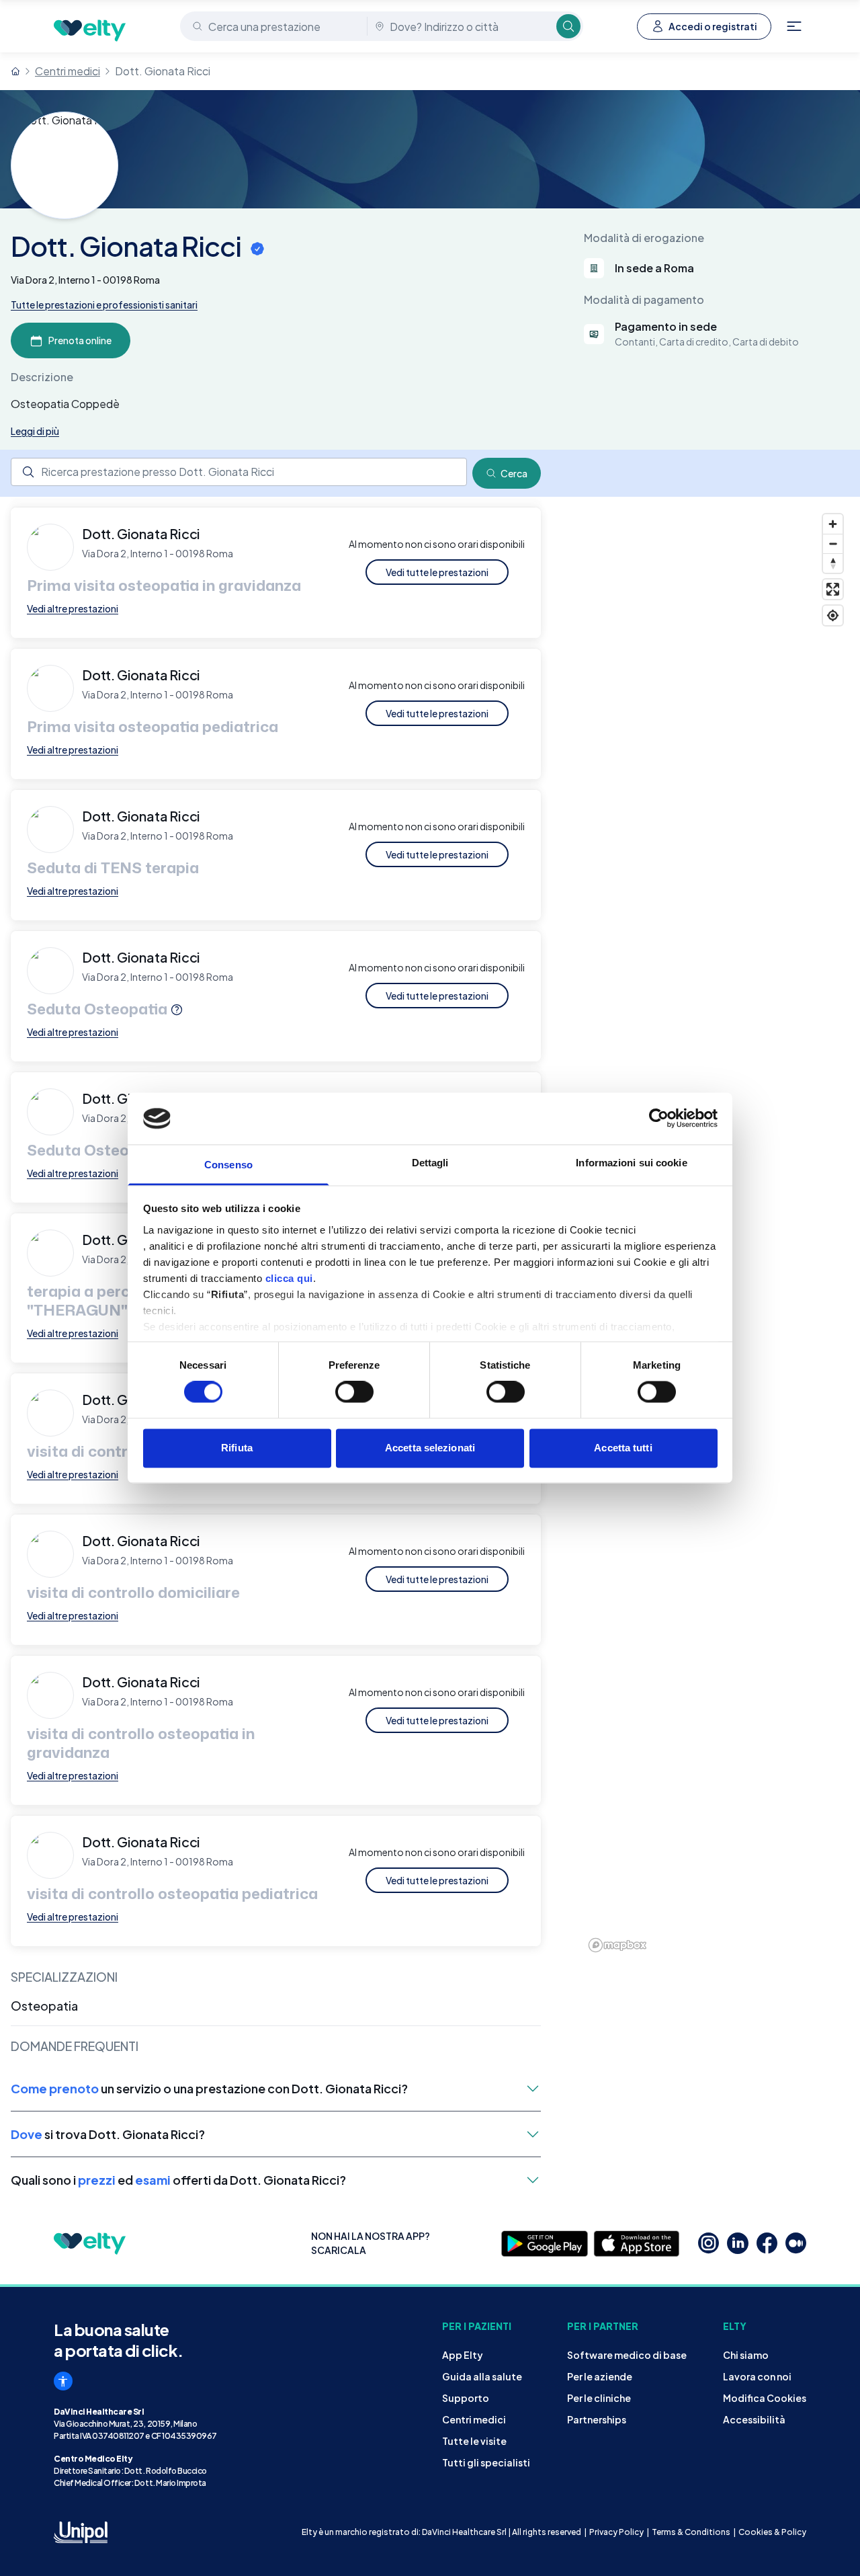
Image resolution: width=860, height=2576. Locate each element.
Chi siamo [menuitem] (746, 2355)
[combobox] (275, 26)
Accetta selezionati (430, 1448)
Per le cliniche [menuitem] (599, 2398)
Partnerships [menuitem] (597, 2419)
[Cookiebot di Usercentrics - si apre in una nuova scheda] (659, 1119)
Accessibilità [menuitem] (754, 2419)
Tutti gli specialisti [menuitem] (486, 2462)
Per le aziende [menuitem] (600, 2376)
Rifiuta (237, 1448)
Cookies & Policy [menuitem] (772, 2532)
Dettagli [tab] (430, 1163)
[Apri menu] (794, 26)
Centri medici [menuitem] (474, 2419)
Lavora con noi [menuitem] (757, 2376)
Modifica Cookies (765, 2398)
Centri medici (68, 71)
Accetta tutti (623, 1448)
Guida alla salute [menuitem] (482, 2376)
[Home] (15, 71)
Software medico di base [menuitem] (627, 2355)
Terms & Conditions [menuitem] (691, 2532)
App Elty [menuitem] (463, 2355)
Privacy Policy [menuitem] (616, 2532)
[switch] (354, 1392)
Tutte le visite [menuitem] (474, 2441)
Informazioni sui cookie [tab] (631, 1163)
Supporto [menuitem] (466, 2398)
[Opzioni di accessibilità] (63, 2381)
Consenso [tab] (228, 1165)
